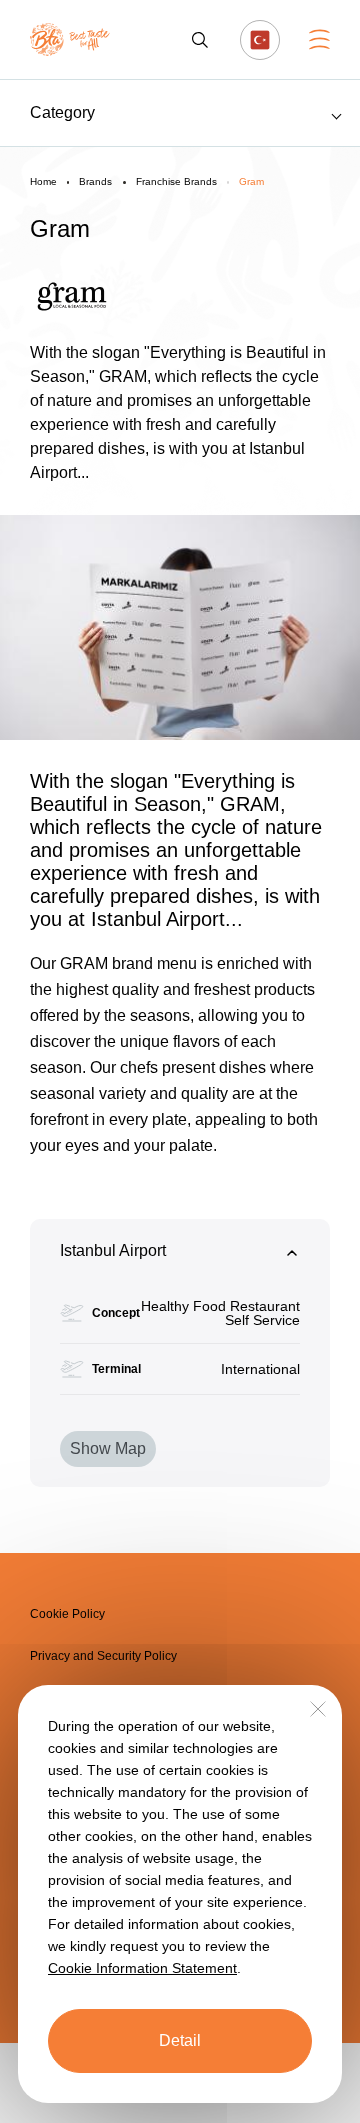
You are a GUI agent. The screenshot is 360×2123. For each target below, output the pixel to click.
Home (43, 182)
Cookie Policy (67, 1614)
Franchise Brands (176, 182)
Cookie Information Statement (142, 1968)
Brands (95, 182)
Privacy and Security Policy (103, 1656)
